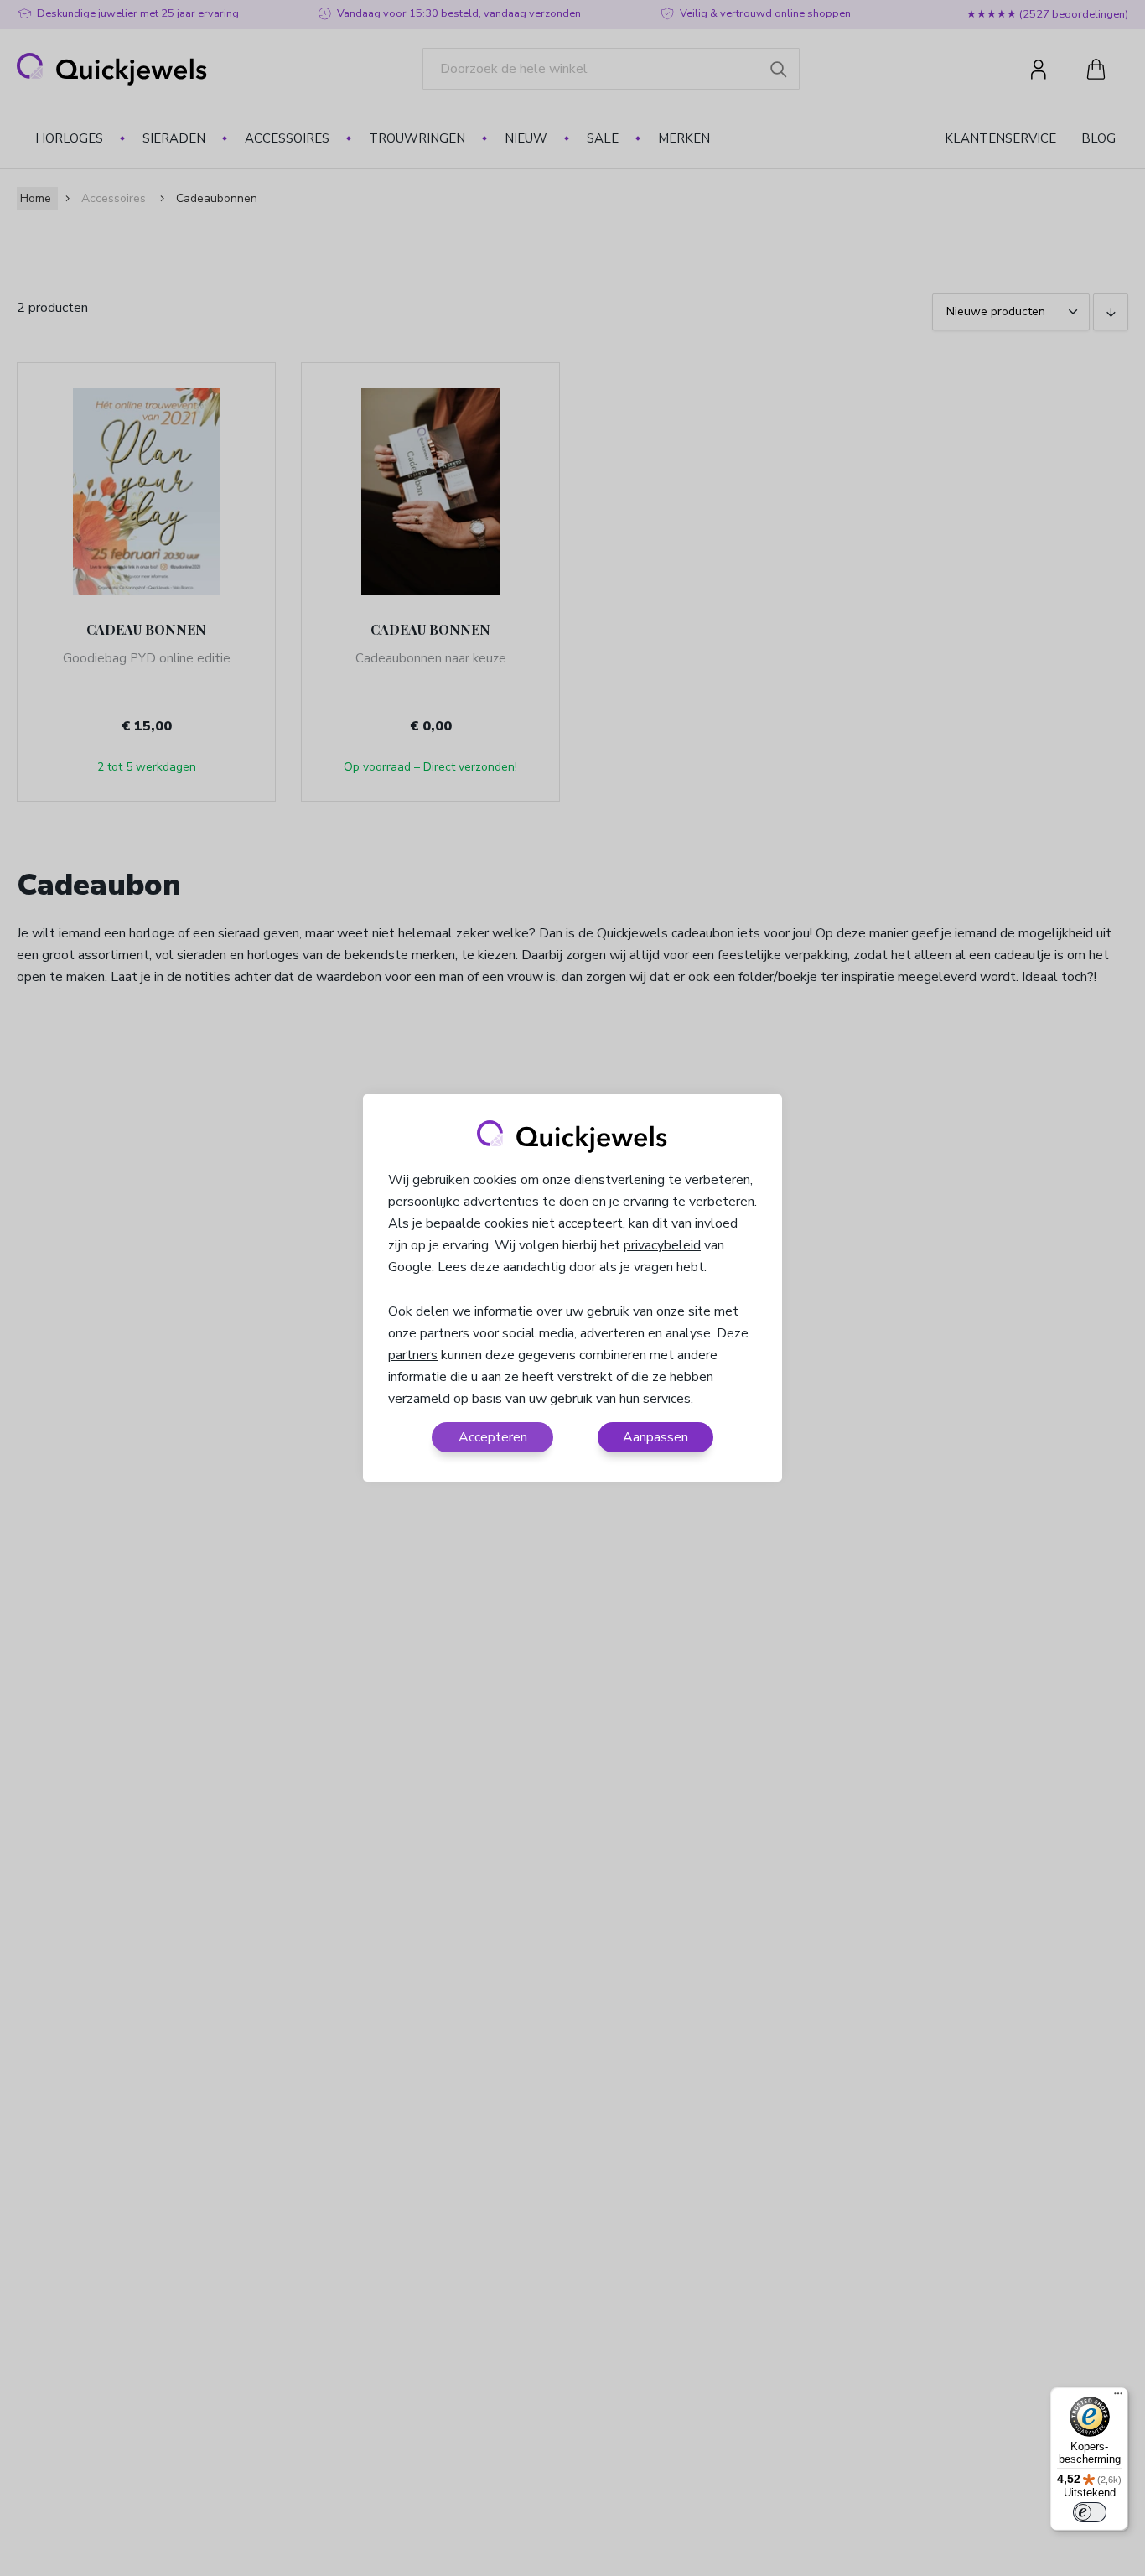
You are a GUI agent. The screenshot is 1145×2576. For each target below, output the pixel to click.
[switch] (1090, 2512)
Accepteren (493, 1437)
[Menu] (1118, 2397)
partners (413, 1355)
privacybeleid (662, 1245)
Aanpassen (655, 1437)
